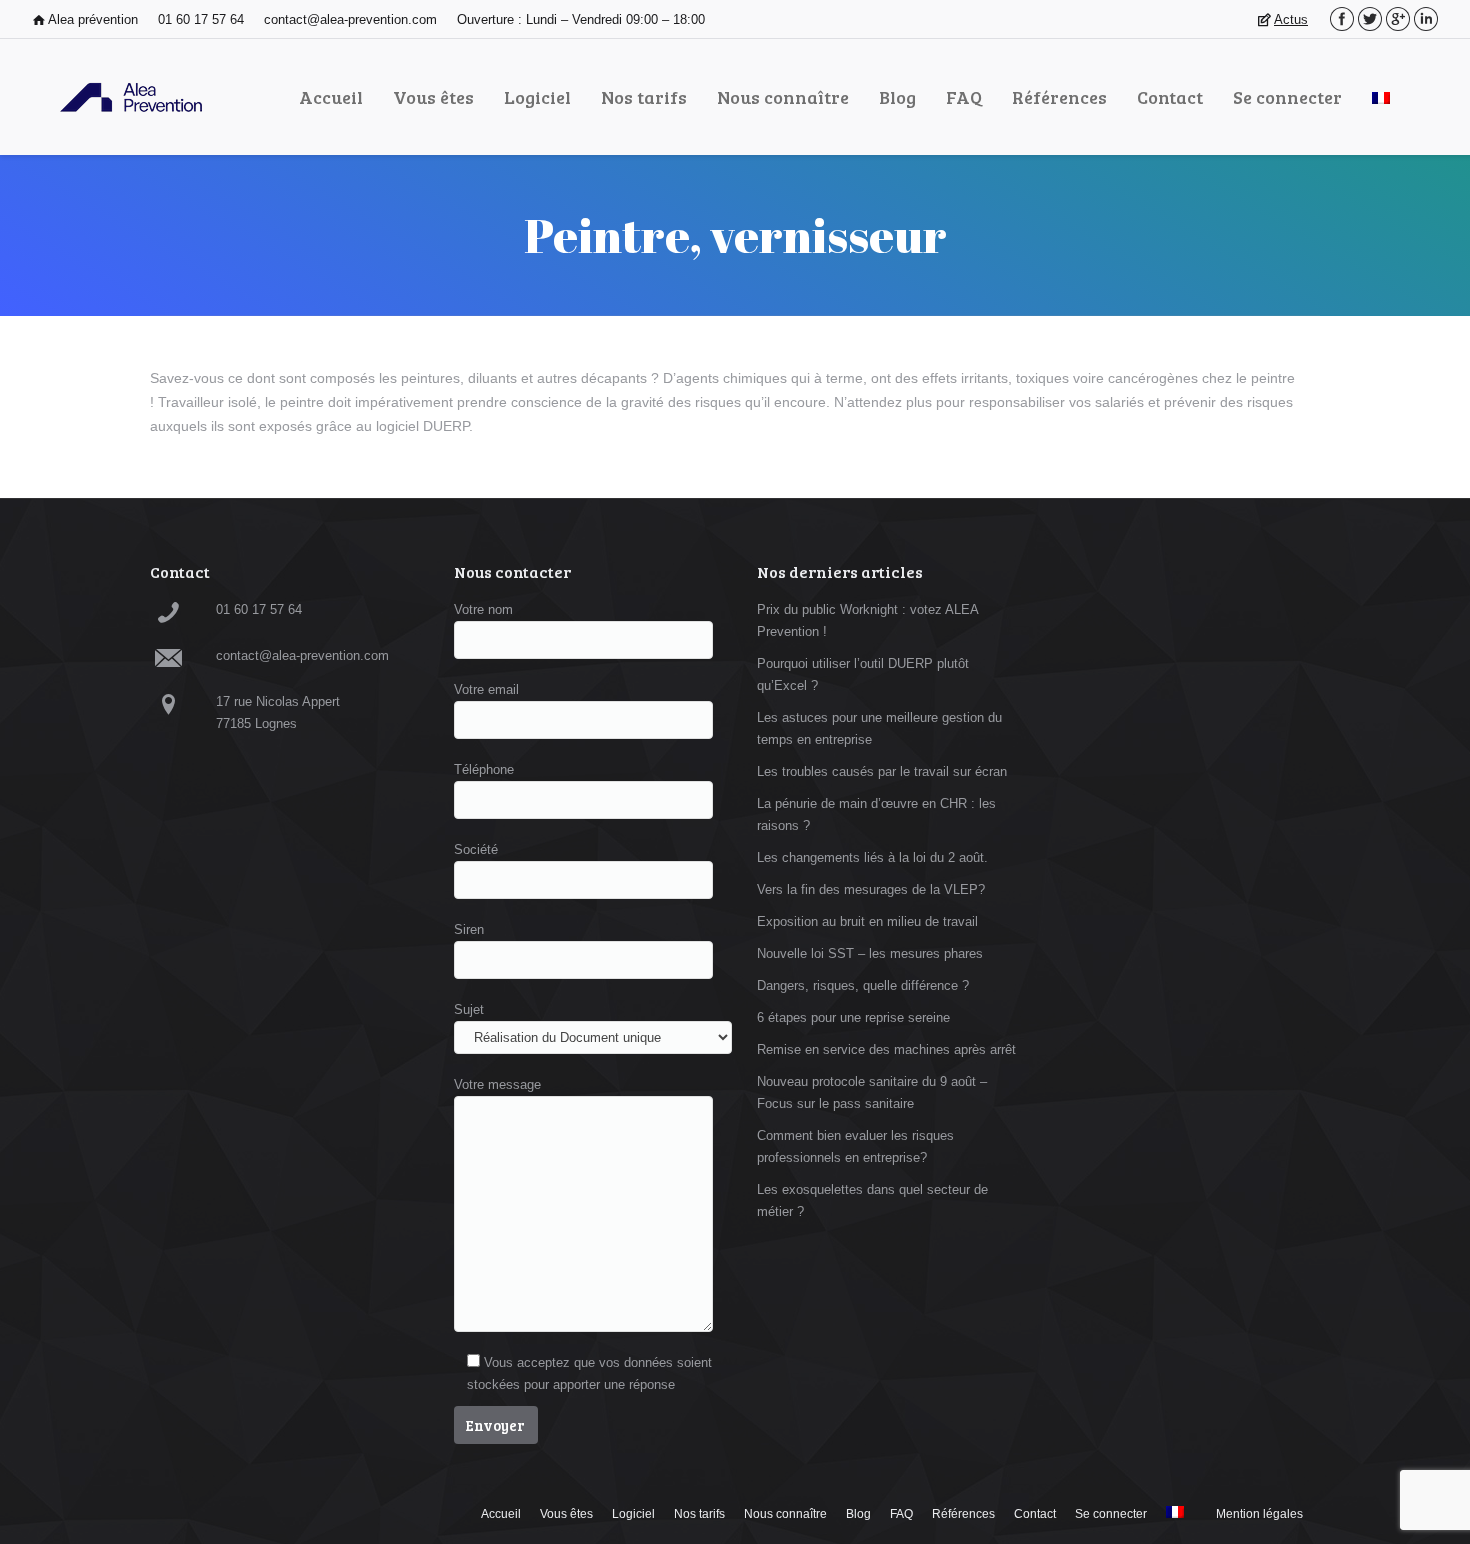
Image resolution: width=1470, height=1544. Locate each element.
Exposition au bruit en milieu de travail (867, 921)
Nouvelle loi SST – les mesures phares (870, 953)
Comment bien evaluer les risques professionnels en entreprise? (855, 1146)
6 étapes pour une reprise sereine (853, 1017)
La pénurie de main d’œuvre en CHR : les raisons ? (876, 814)
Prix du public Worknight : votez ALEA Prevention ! (867, 620)
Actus (1291, 19)
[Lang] (1381, 97)
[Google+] (1398, 19)
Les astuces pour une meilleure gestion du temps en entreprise (879, 728)
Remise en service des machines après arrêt (886, 1049)
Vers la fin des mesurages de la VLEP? (871, 889)
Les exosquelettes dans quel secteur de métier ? (872, 1200)
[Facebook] (1342, 19)
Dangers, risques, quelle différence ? (863, 985)
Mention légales (1259, 1514)
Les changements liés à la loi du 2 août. (872, 857)
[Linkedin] (1426, 19)
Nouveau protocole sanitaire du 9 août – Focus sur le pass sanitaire (872, 1092)
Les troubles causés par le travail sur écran (882, 771)
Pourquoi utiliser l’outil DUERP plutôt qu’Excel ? (863, 674)
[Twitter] (1370, 19)
